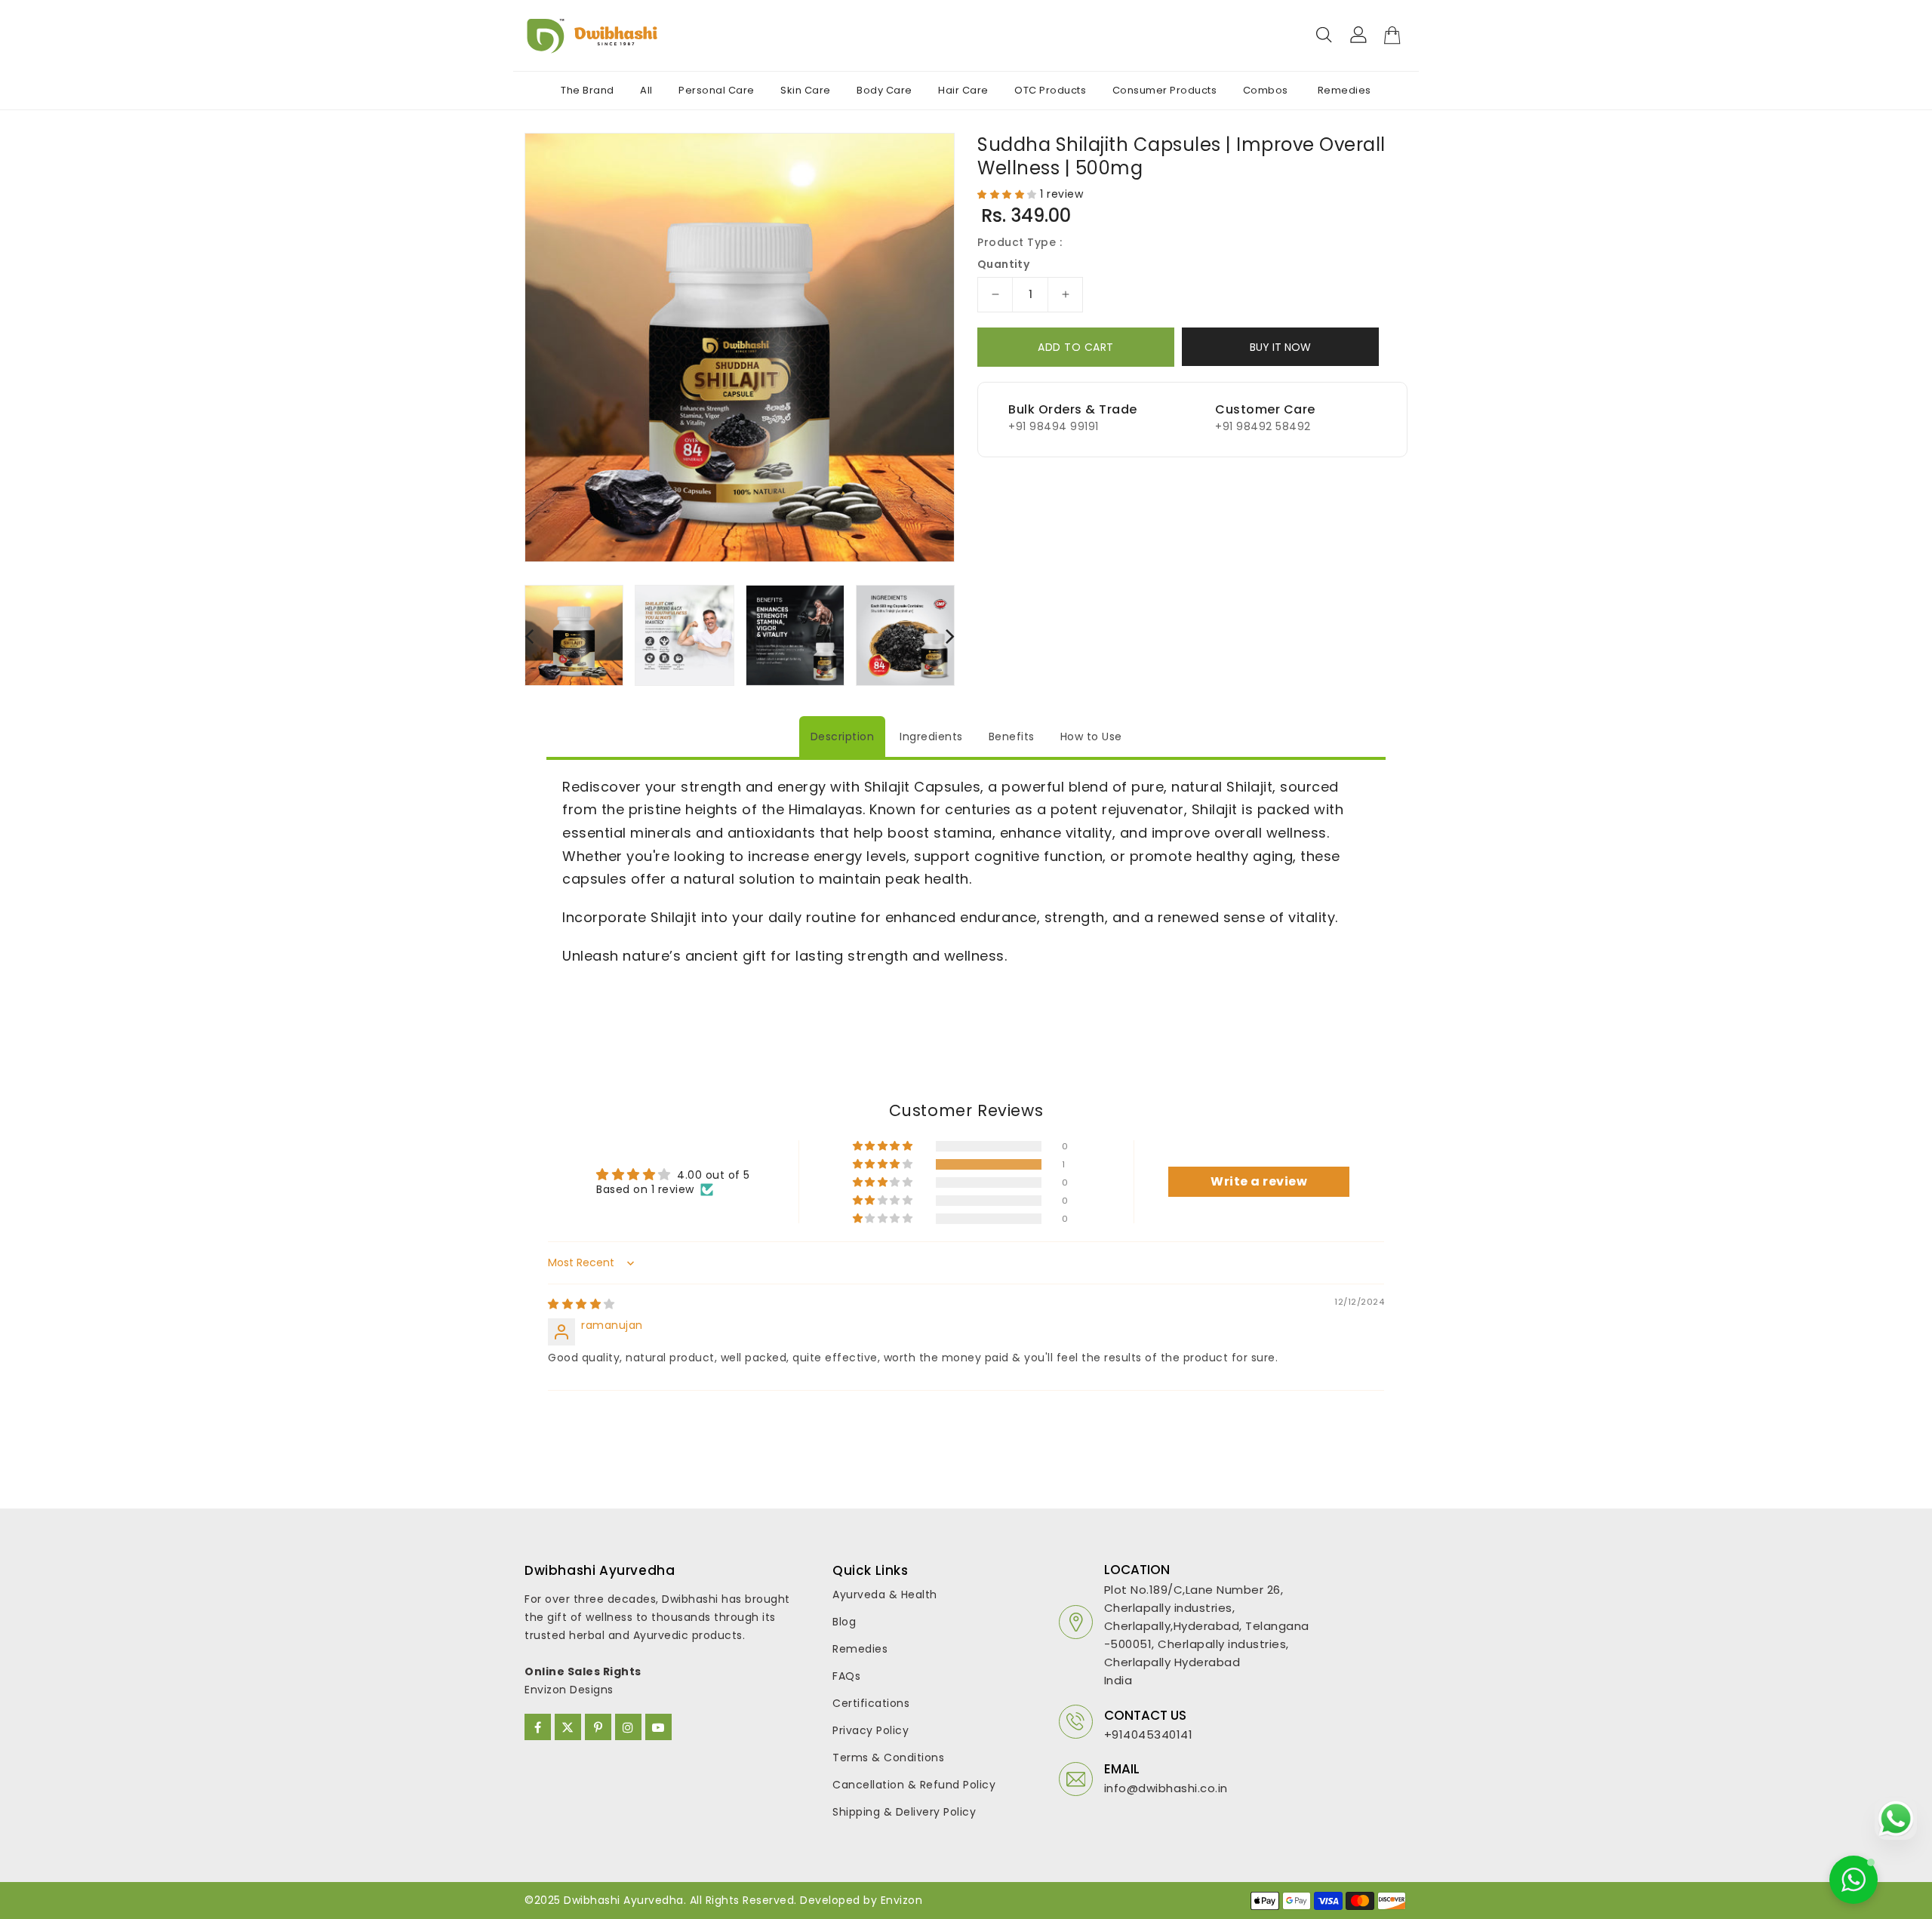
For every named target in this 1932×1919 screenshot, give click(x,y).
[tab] (843, 737)
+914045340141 (1149, 1734)
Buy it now (1280, 347)
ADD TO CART (1076, 347)
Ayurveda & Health (885, 1595)
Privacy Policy (871, 1730)
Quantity (1003, 264)
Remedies (860, 1649)
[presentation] (529, 635)
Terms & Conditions (888, 1758)
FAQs (846, 1676)
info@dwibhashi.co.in (1166, 1788)
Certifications (871, 1703)
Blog (844, 1622)
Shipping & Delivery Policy (904, 1812)
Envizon (902, 1900)
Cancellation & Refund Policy (914, 1785)
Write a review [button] (1259, 1181)
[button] (1009, 194)
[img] (581, 1304)
